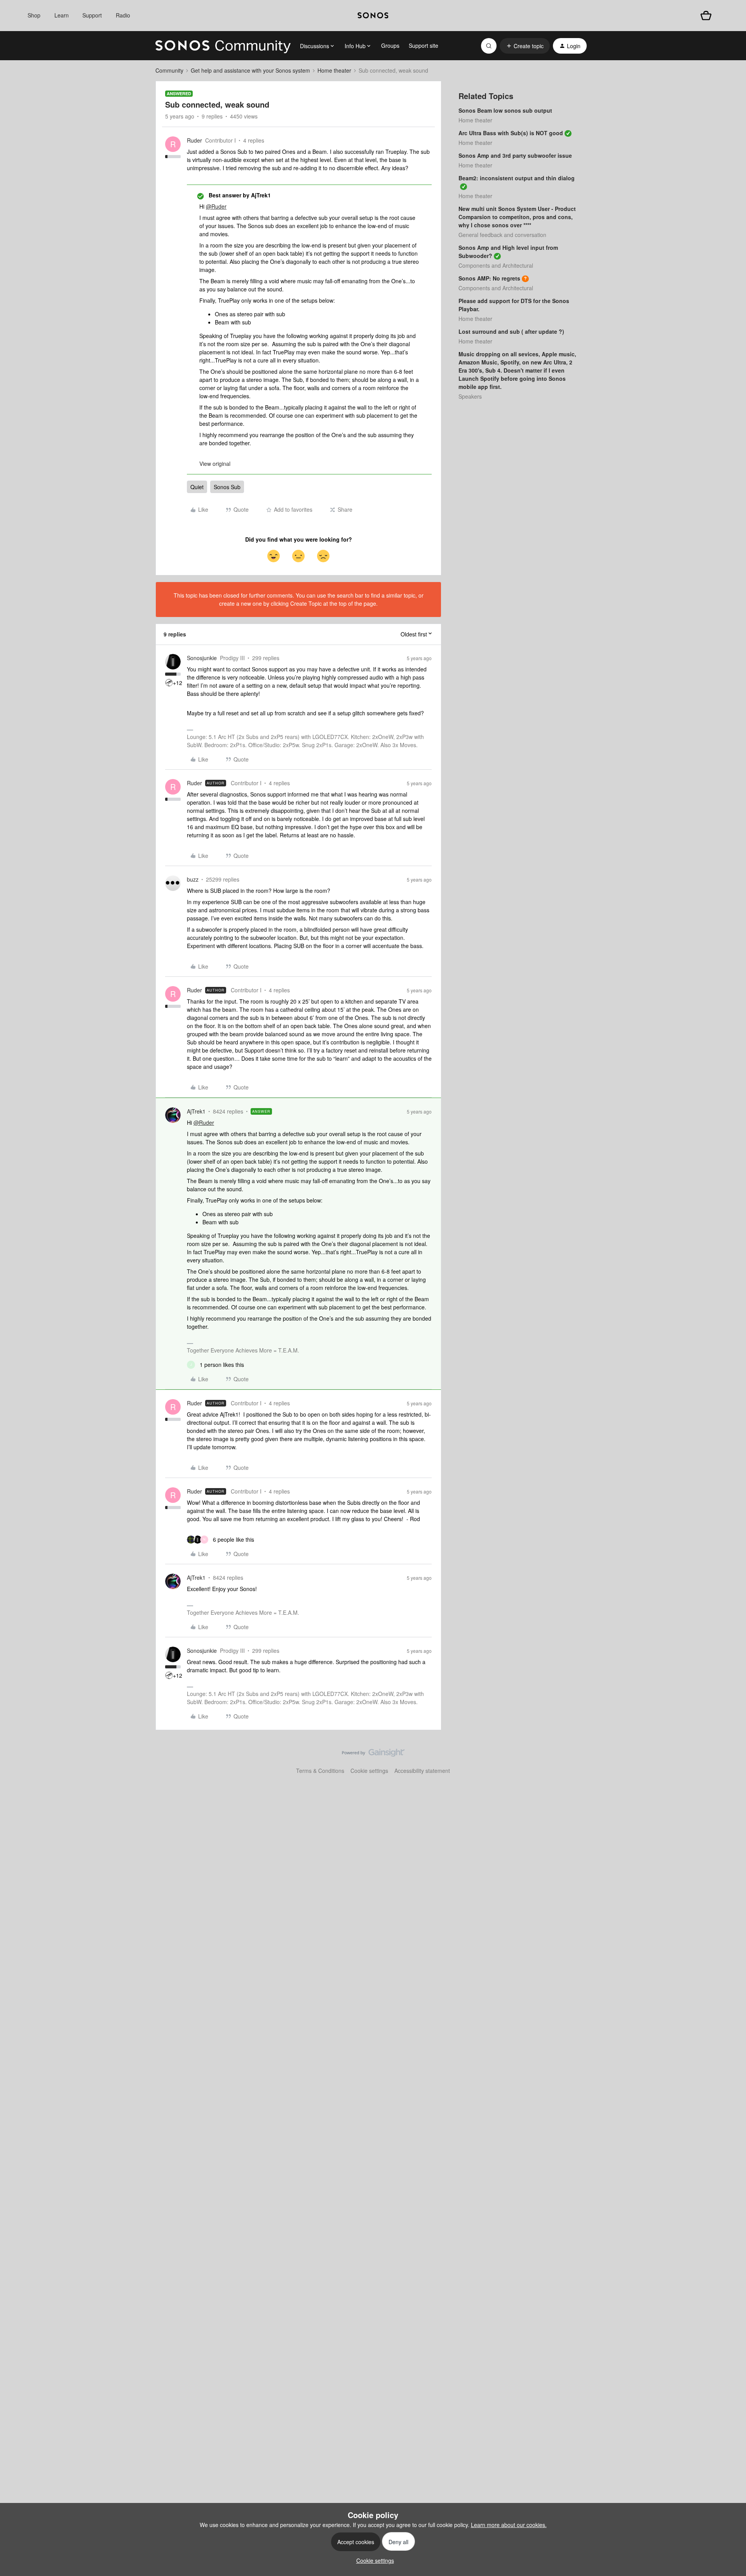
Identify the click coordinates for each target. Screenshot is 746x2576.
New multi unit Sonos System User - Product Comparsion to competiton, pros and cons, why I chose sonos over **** (517, 217)
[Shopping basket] (706, 16)
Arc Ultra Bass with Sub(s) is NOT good (511, 133)
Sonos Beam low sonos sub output (505, 110)
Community (169, 70)
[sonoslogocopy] (373, 16)
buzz (193, 879)
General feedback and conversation (502, 235)
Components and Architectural (496, 265)
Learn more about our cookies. (509, 2525)
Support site (424, 45)
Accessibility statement (422, 1771)
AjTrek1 (196, 1111)
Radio (123, 15)
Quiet (197, 487)
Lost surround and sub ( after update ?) (511, 331)
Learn (62, 15)
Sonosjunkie (202, 658)
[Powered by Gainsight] (373, 1755)
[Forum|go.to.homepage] (223, 46)
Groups (390, 45)
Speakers (470, 396)
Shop (34, 15)
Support (92, 15)
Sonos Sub (227, 487)
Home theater (334, 70)
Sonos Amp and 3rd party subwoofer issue (515, 155)
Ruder (194, 140)
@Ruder (216, 206)
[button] (525, 46)
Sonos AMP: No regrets (489, 278)
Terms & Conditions (320, 1771)
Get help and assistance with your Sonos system (250, 70)
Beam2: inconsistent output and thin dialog (517, 178)
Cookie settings (369, 1771)
